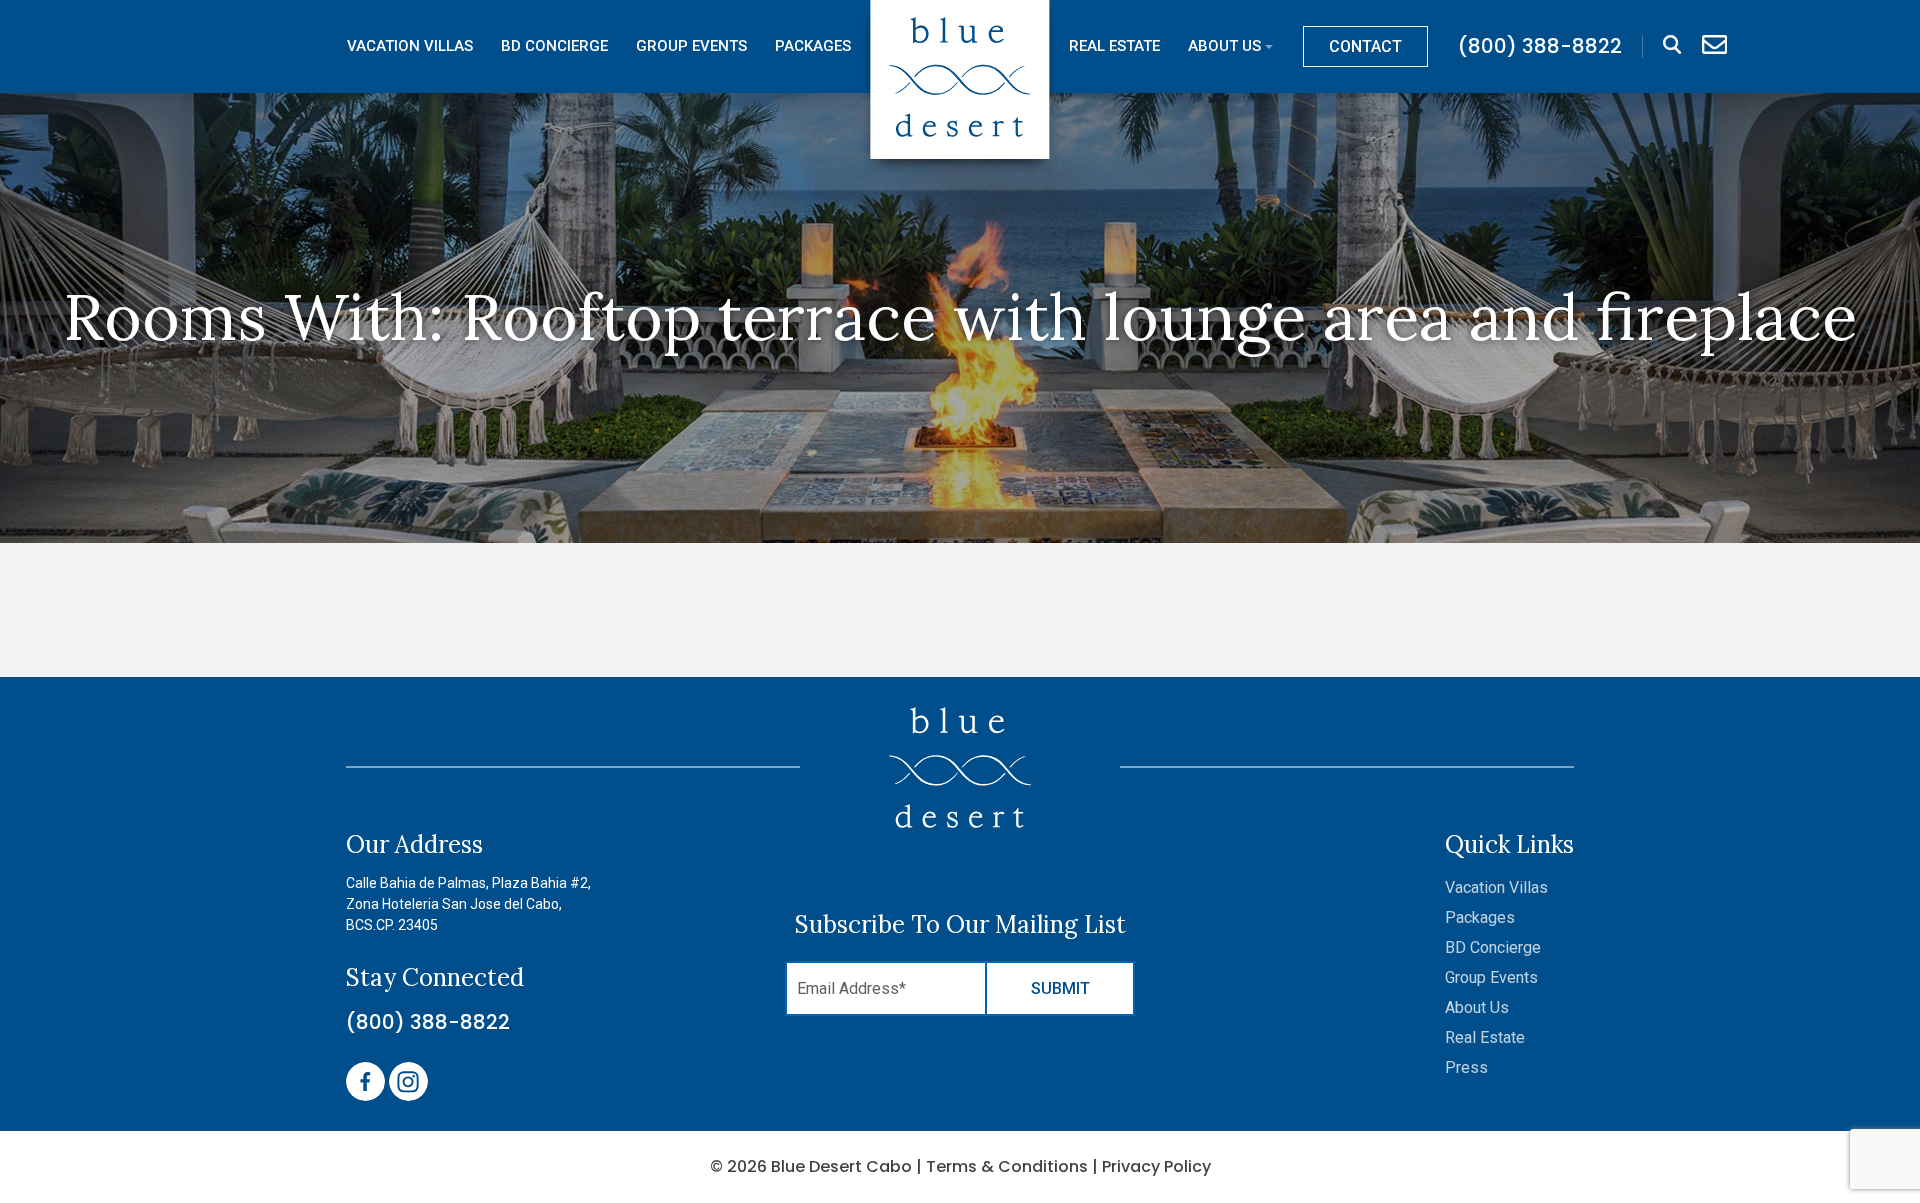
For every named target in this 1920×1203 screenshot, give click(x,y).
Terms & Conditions (1007, 1166)
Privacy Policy (1156, 1166)
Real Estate (1114, 47)
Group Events (691, 47)
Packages (813, 47)
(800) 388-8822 (428, 1022)
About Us (1224, 47)
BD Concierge (554, 47)
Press (1466, 1067)
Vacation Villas (410, 47)
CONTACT (1365, 46)
